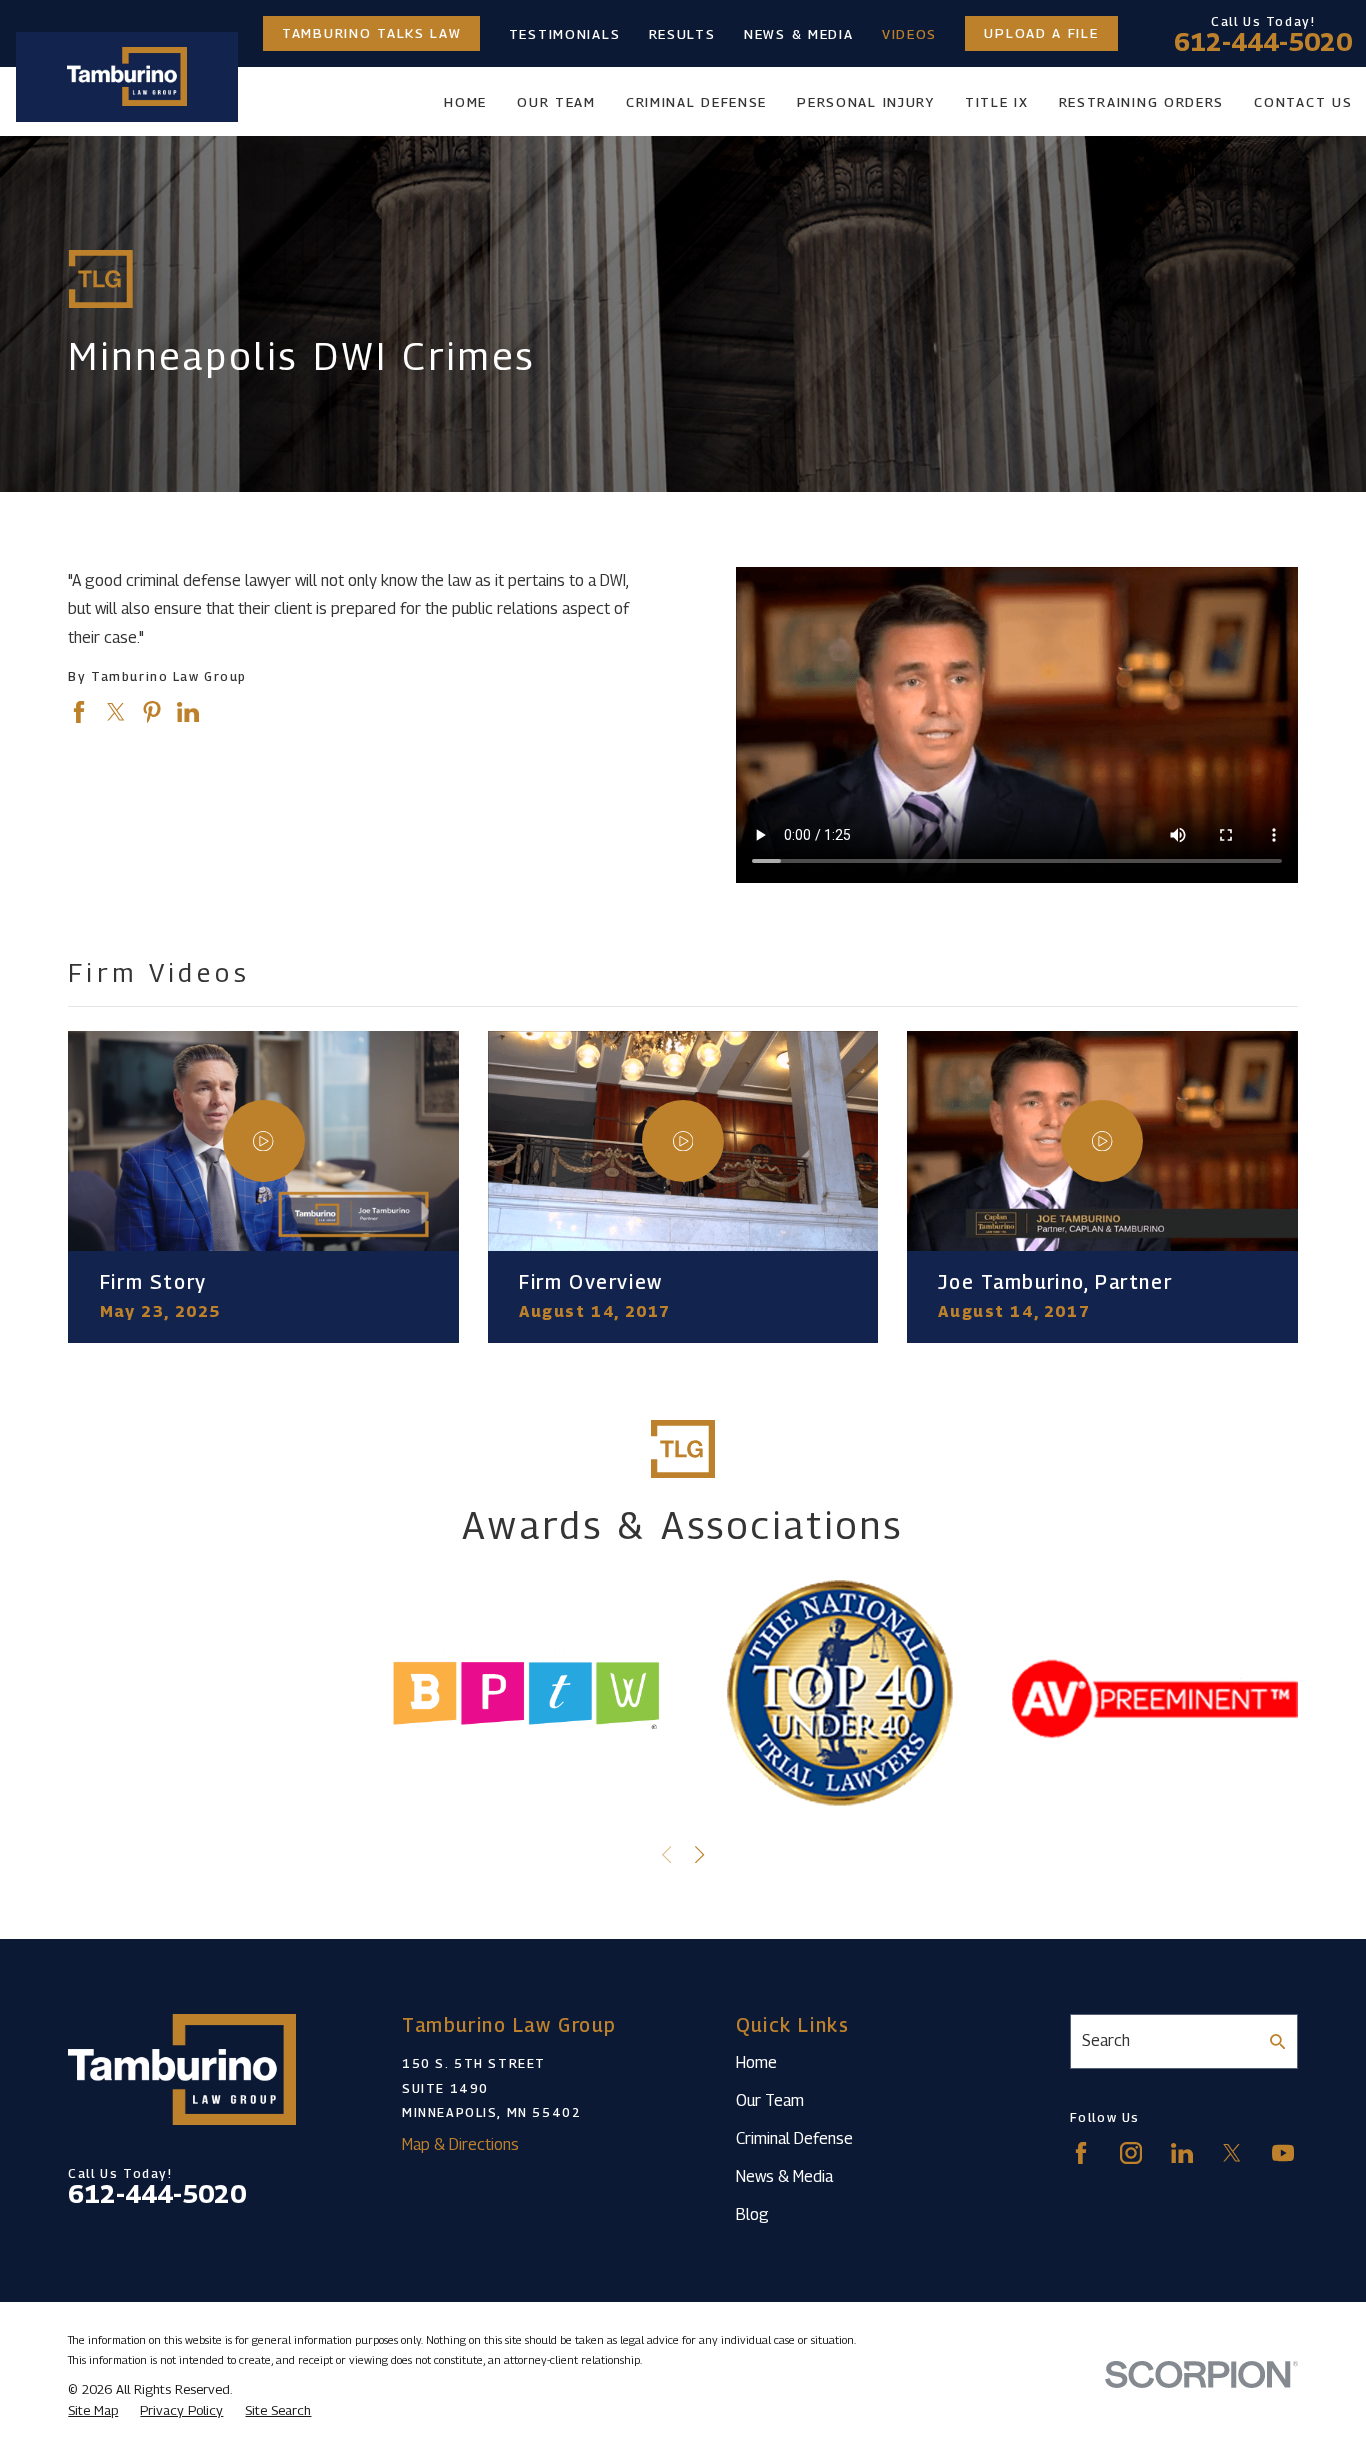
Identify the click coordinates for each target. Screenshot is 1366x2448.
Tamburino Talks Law (371, 34)
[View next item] (699, 1854)
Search (1106, 2040)
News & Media (798, 34)
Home (756, 2062)
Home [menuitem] (465, 102)
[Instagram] (1131, 2153)
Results (682, 34)
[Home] (127, 76)
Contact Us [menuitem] (1303, 102)
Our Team (770, 2100)
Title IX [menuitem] (997, 102)
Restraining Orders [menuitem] (1142, 102)
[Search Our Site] (1278, 2042)
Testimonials (564, 34)
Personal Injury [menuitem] (866, 102)
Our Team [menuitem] (556, 102)
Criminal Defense (794, 2138)
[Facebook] (1081, 2153)
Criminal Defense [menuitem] (696, 102)
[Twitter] (1232, 2153)
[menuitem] (93, 2410)
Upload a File (1041, 34)
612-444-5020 (1263, 42)
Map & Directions (460, 2144)
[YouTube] (1283, 2153)
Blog (752, 2214)
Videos (909, 34)
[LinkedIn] (1182, 2153)
